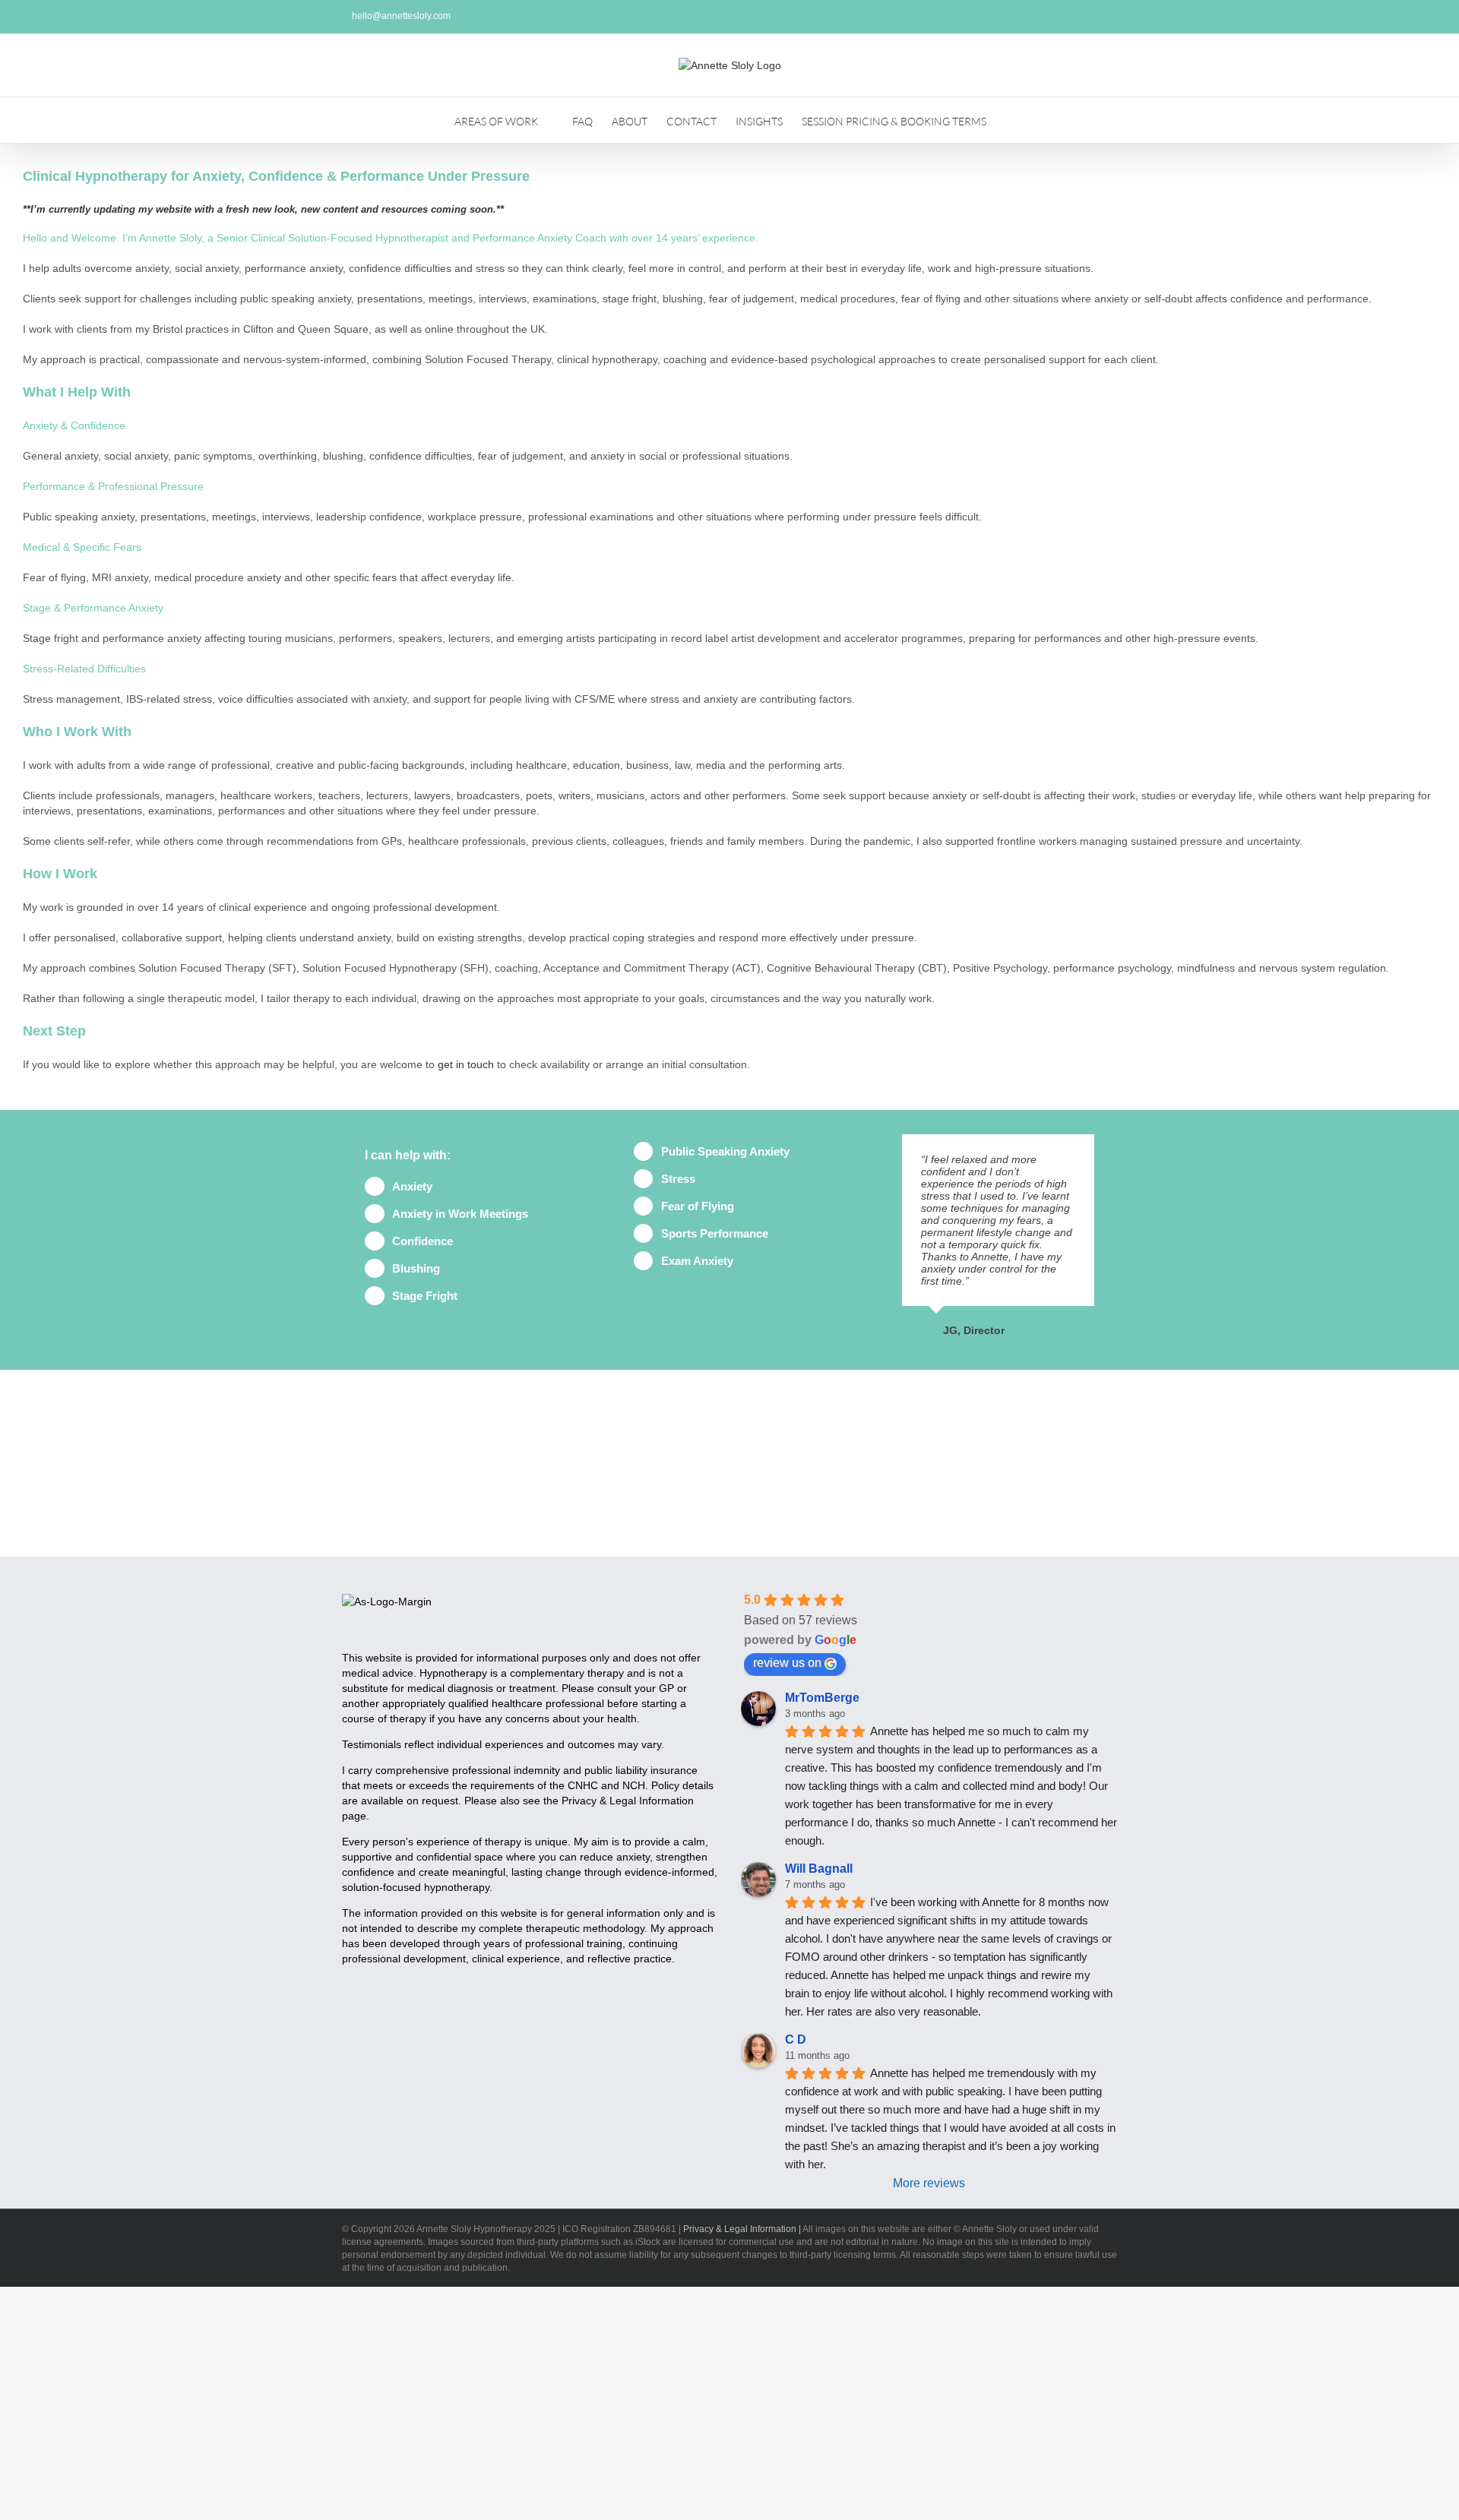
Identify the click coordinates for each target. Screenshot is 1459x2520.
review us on (787, 1663)
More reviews (929, 2183)
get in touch (466, 1064)
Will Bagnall (819, 1869)
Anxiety (412, 1186)
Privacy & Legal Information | (742, 2229)
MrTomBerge (822, 1698)
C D (796, 2039)
